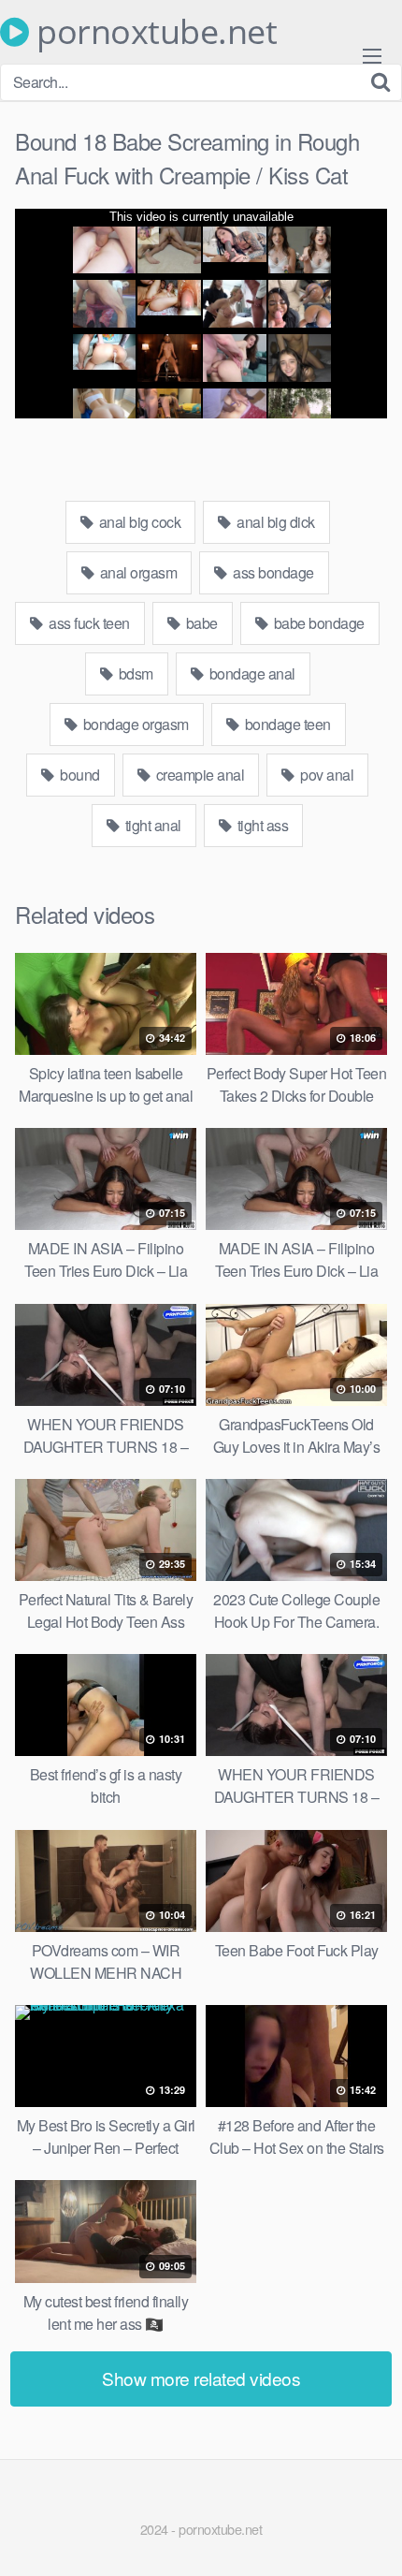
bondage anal (251, 673)
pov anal (326, 775)
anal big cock (138, 522)
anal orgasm (136, 572)
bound (79, 775)
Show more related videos (201, 2378)
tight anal (151, 825)
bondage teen (286, 724)
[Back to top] (369, 2535)
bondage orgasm (134, 724)
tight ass (261, 825)
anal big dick (274, 522)
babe (200, 623)
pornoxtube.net (153, 32)
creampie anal (198, 775)
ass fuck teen (88, 623)
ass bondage (272, 572)
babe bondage (317, 623)
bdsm (134, 673)
